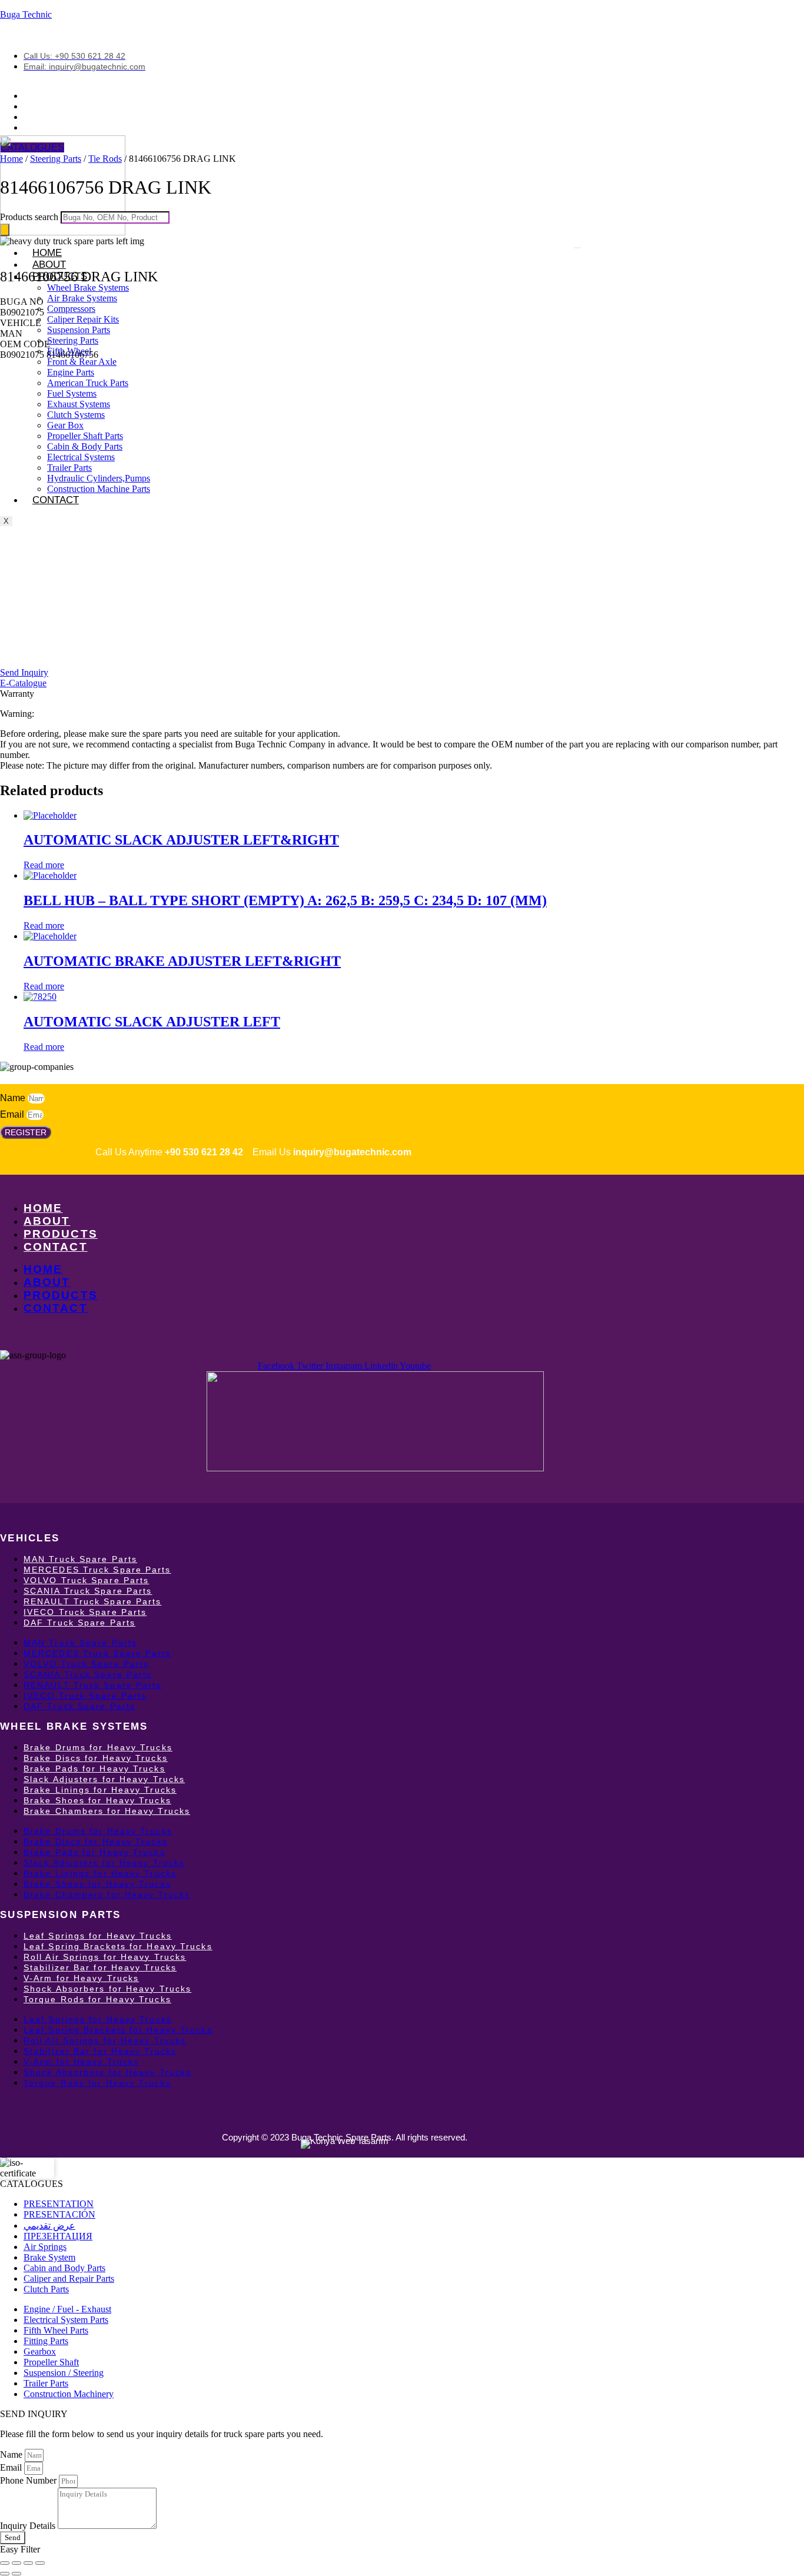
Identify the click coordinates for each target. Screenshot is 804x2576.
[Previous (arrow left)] (5, 2574)
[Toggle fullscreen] (16, 2563)
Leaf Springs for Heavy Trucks (98, 1936)
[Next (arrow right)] (16, 2574)
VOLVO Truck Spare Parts (86, 1580)
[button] (22, 302)
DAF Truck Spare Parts (79, 1623)
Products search (30, 217)
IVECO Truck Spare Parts (85, 1612)
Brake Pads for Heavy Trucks (94, 1769)
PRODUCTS (61, 1234)
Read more (44, 865)
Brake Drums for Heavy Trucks (98, 1747)
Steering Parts (56, 159)
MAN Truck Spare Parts (80, 1559)
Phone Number (29, 2480)
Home (11, 159)
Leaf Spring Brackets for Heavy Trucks (118, 1946)
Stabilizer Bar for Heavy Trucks (100, 1967)
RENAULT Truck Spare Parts (93, 1601)
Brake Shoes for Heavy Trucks (97, 1800)
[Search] (5, 230)
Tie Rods (105, 159)
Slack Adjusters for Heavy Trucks (104, 1779)
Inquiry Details (29, 2526)
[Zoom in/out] (5, 2563)
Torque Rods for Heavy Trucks (97, 1999)
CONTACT (56, 500)
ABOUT (49, 265)
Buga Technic (26, 14)
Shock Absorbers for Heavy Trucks (107, 1989)
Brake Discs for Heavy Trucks (96, 1758)
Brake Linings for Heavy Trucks (100, 1790)
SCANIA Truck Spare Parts (88, 1591)
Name (14, 1098)
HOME (43, 1208)
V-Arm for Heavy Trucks (81, 1978)
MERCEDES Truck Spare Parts (97, 1570)
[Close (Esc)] (40, 2563)
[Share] (28, 2563)
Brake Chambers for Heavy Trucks (107, 1811)
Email (13, 1114)
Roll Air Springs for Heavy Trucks (105, 1957)
